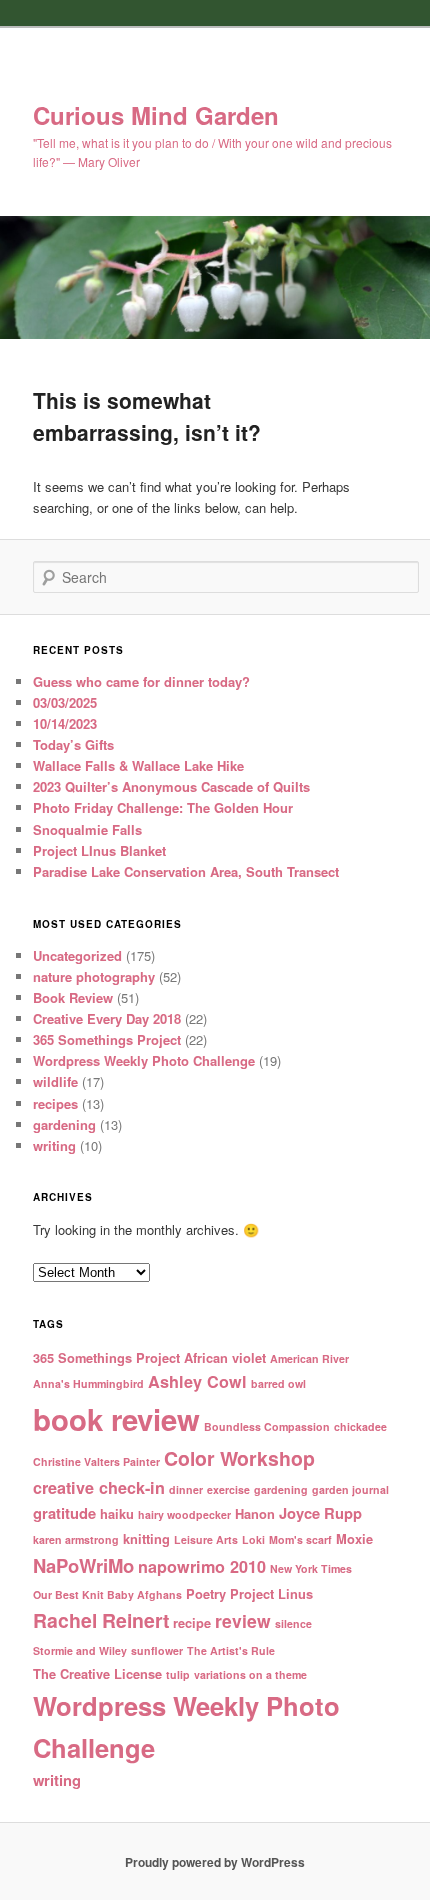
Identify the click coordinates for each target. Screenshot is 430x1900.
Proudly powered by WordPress (215, 1862)
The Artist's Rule (231, 1650)
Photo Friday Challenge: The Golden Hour (163, 807)
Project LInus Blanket (99, 850)
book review (116, 1419)
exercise (228, 1489)
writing (54, 1145)
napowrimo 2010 (202, 1566)
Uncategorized (77, 955)
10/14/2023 (65, 723)
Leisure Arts (206, 1539)
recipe (192, 1622)
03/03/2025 (65, 702)
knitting (146, 1538)
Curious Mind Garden (156, 115)
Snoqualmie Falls (87, 829)
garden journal (350, 1489)
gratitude (64, 1513)
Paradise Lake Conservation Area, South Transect (186, 871)
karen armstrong (76, 1539)
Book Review (73, 997)
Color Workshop (239, 1458)
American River (309, 1358)
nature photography (94, 976)
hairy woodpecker (184, 1514)
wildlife (55, 1081)
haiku (117, 1513)
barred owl (278, 1383)
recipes (55, 1103)
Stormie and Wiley (80, 1650)
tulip (178, 1674)
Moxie (354, 1538)
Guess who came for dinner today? (141, 681)
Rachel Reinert (101, 1620)
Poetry (206, 1593)
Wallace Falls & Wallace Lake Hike (138, 765)
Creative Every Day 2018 (107, 1018)
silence (293, 1623)
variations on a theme (250, 1674)
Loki (253, 1539)
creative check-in (99, 1487)
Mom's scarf (300, 1539)
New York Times (311, 1568)
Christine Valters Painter (96, 1461)
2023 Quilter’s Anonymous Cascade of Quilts (171, 786)
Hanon (255, 1513)
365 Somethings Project (107, 1039)
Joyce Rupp (320, 1513)
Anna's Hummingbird (88, 1383)
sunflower (157, 1650)
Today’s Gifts (73, 744)
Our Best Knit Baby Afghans (107, 1594)
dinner (186, 1489)
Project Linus (271, 1593)
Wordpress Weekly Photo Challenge (144, 1060)
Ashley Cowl (197, 1381)
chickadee (360, 1426)
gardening (64, 1124)
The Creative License (97, 1673)
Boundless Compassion (267, 1426)
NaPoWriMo (83, 1565)
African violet (225, 1357)
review (243, 1620)
